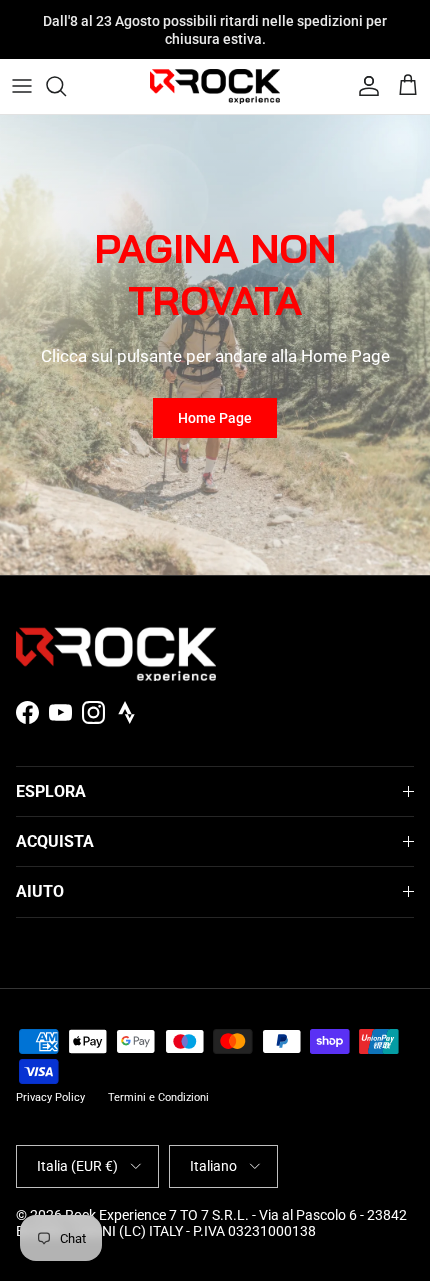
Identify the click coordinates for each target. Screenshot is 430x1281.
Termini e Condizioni (158, 1097)
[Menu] (22, 86)
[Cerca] (66, 86)
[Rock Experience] (215, 86)
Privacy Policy (50, 1097)
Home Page (215, 418)
